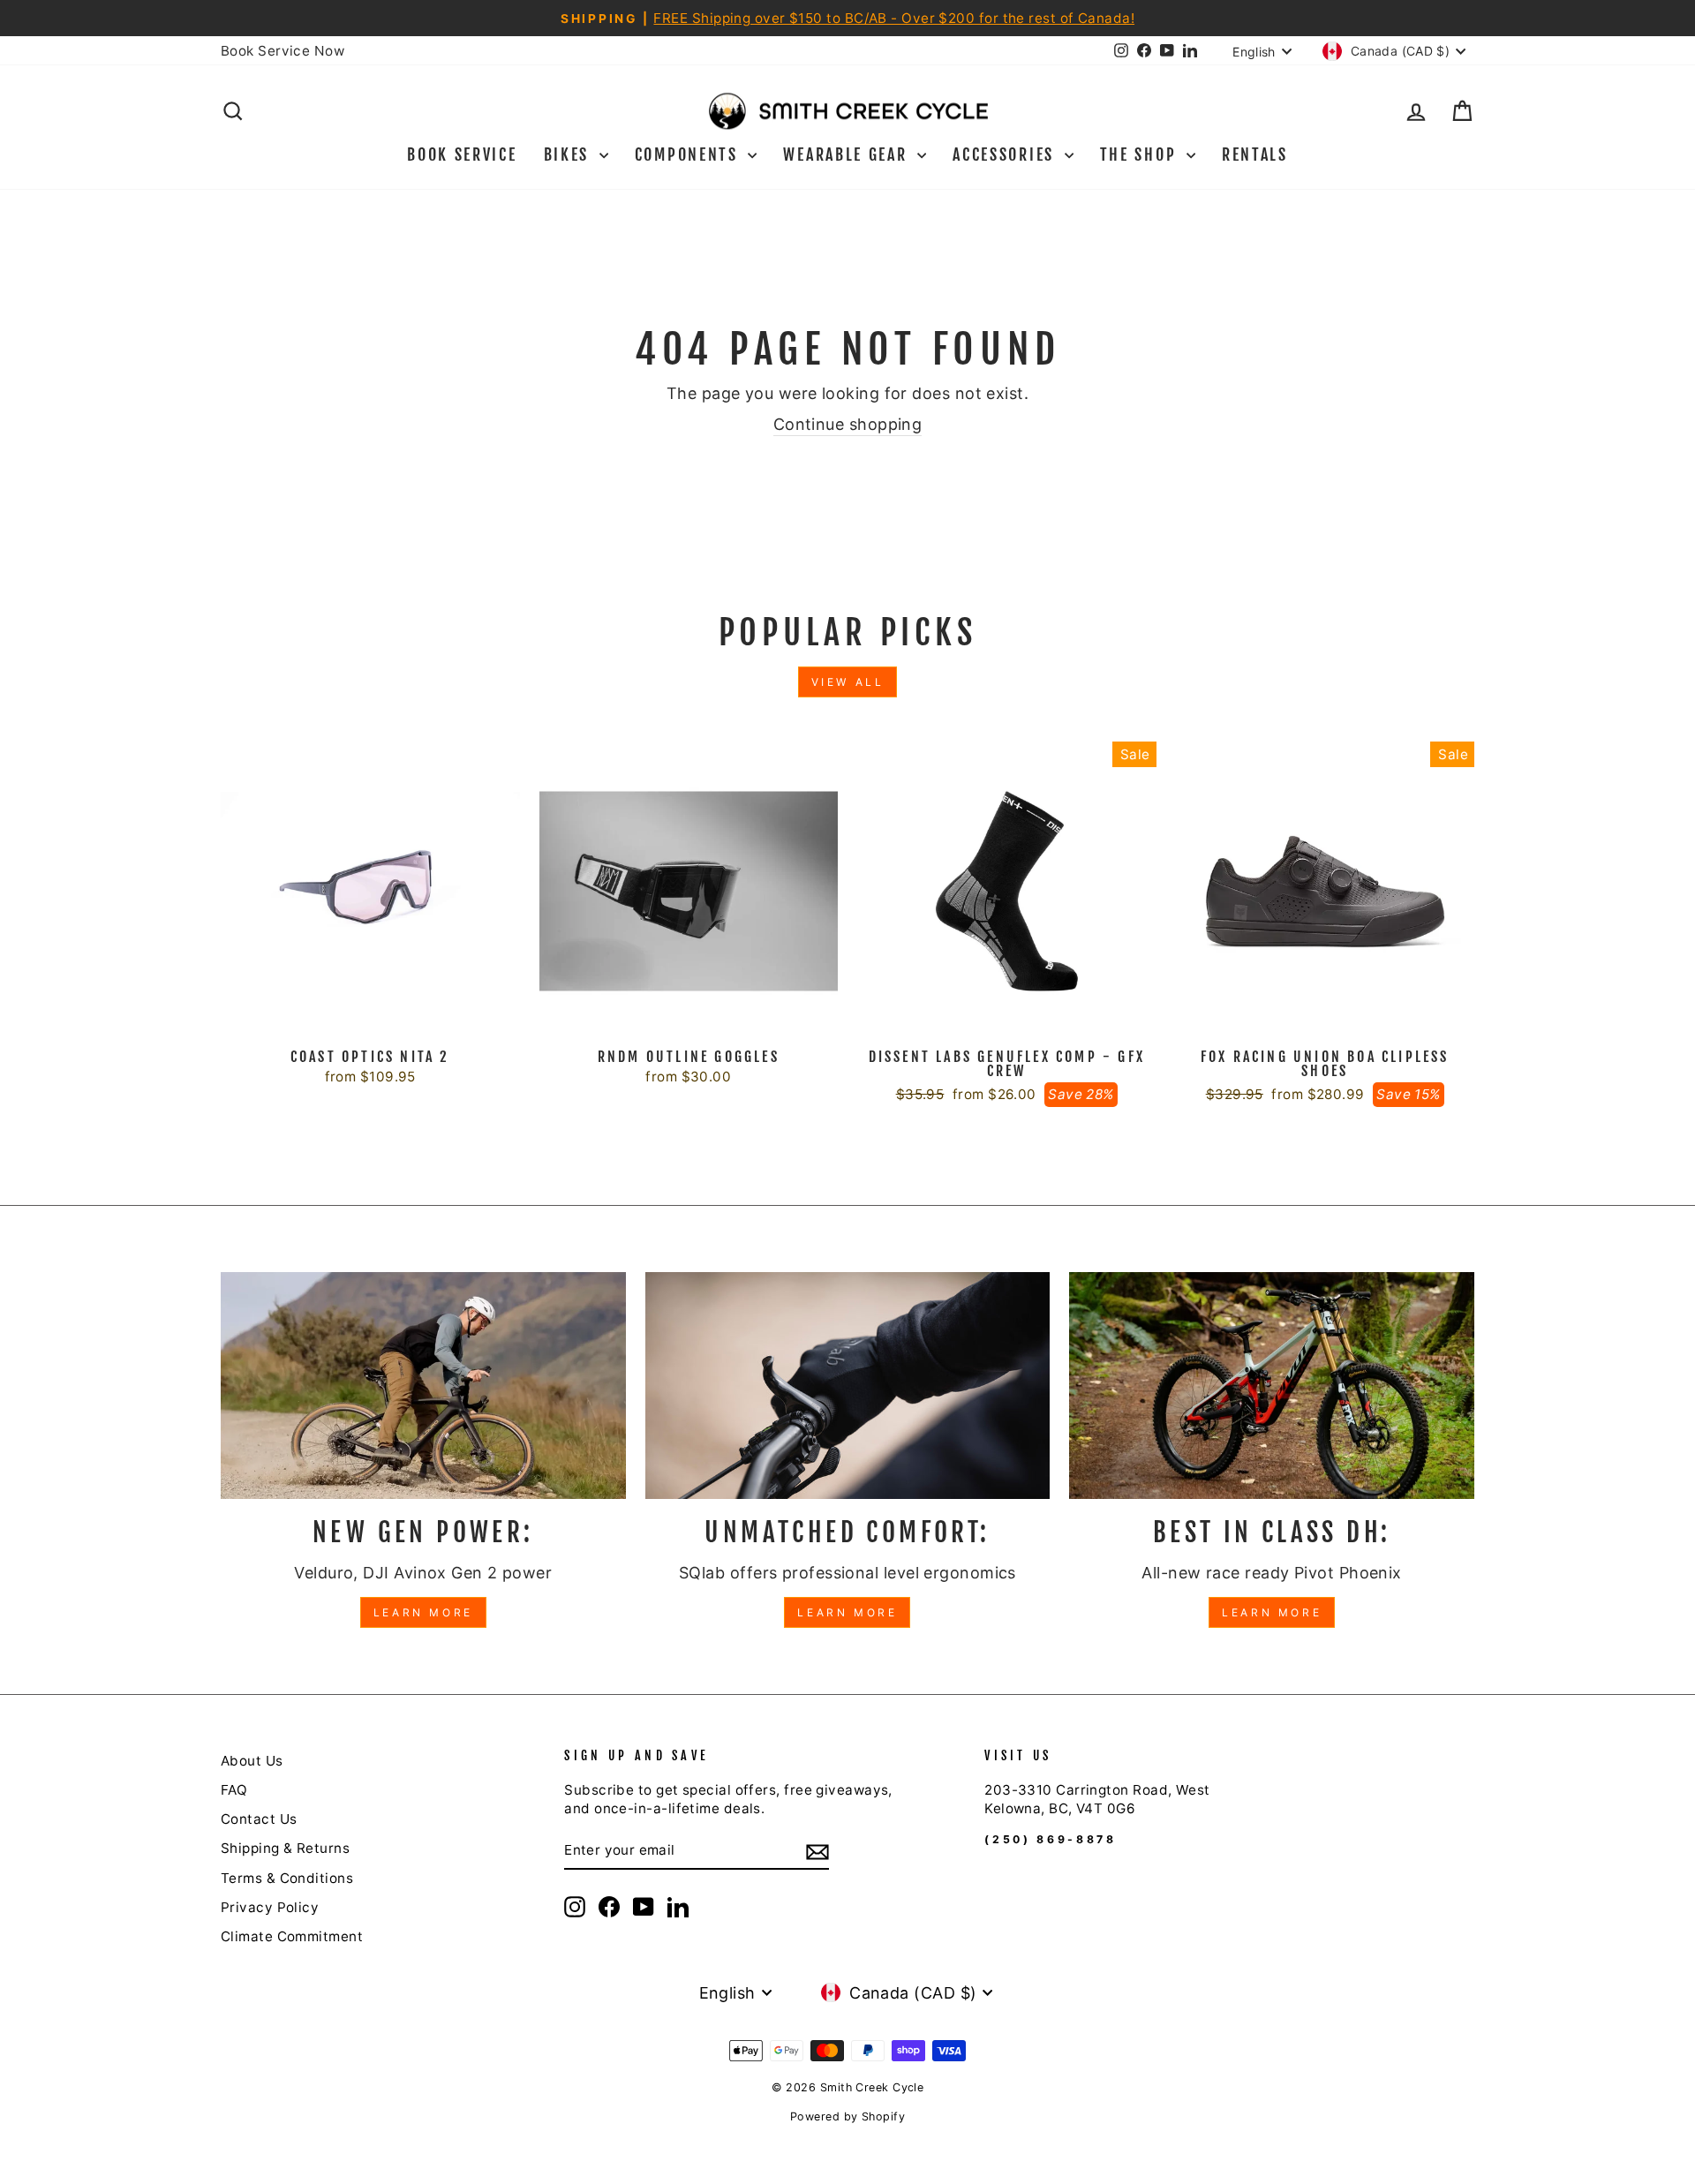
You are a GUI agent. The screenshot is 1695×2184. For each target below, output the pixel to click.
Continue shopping (848, 424)
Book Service (462, 154)
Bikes (569, 154)
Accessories (1006, 154)
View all (848, 682)
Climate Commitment (292, 1936)
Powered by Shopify (847, 2116)
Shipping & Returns (285, 1848)
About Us (252, 1761)
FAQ (234, 1790)
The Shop (1141, 154)
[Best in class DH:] (1272, 1386)
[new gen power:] (423, 1386)
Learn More (423, 1612)
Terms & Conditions (287, 1878)
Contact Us (259, 1819)
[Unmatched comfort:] (848, 1386)
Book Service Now (282, 51)
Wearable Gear (848, 154)
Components (689, 154)
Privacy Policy (270, 1907)
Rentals (1255, 154)
